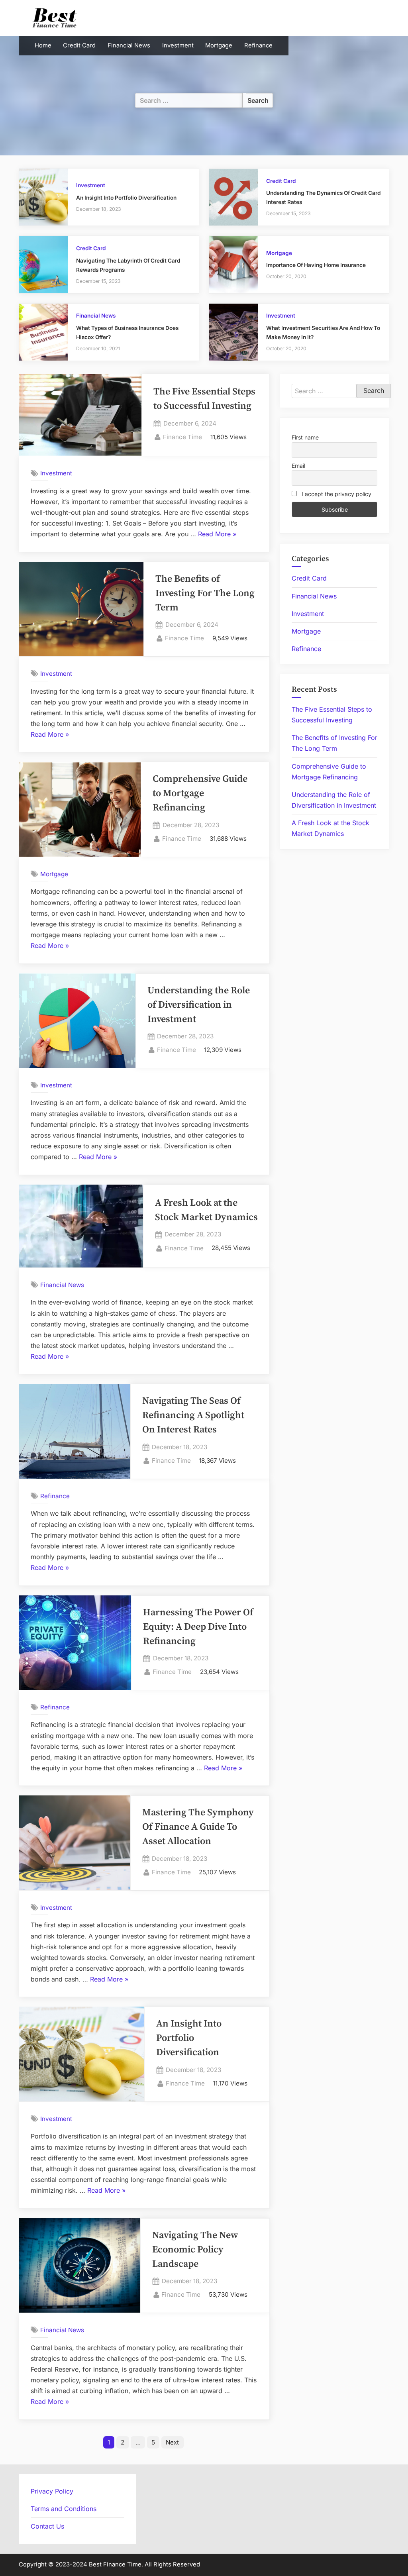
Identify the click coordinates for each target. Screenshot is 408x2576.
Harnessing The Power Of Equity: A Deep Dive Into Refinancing (198, 1627)
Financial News (129, 45)
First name (305, 437)
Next (172, 2442)
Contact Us (47, 2526)
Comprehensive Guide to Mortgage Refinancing (200, 793)
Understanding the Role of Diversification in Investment (199, 1005)
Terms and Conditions (64, 2509)
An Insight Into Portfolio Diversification (126, 198)
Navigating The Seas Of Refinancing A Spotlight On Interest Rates (193, 1415)
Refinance (258, 45)
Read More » (217, 535)
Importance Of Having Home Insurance (316, 265)
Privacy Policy (52, 2491)
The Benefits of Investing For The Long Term (205, 593)
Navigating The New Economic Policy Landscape (195, 2250)
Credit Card (79, 45)
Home (43, 45)
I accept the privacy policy (336, 494)
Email (298, 466)
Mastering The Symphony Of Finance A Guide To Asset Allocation (198, 1827)
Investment (178, 45)
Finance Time (182, 437)
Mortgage (219, 45)
